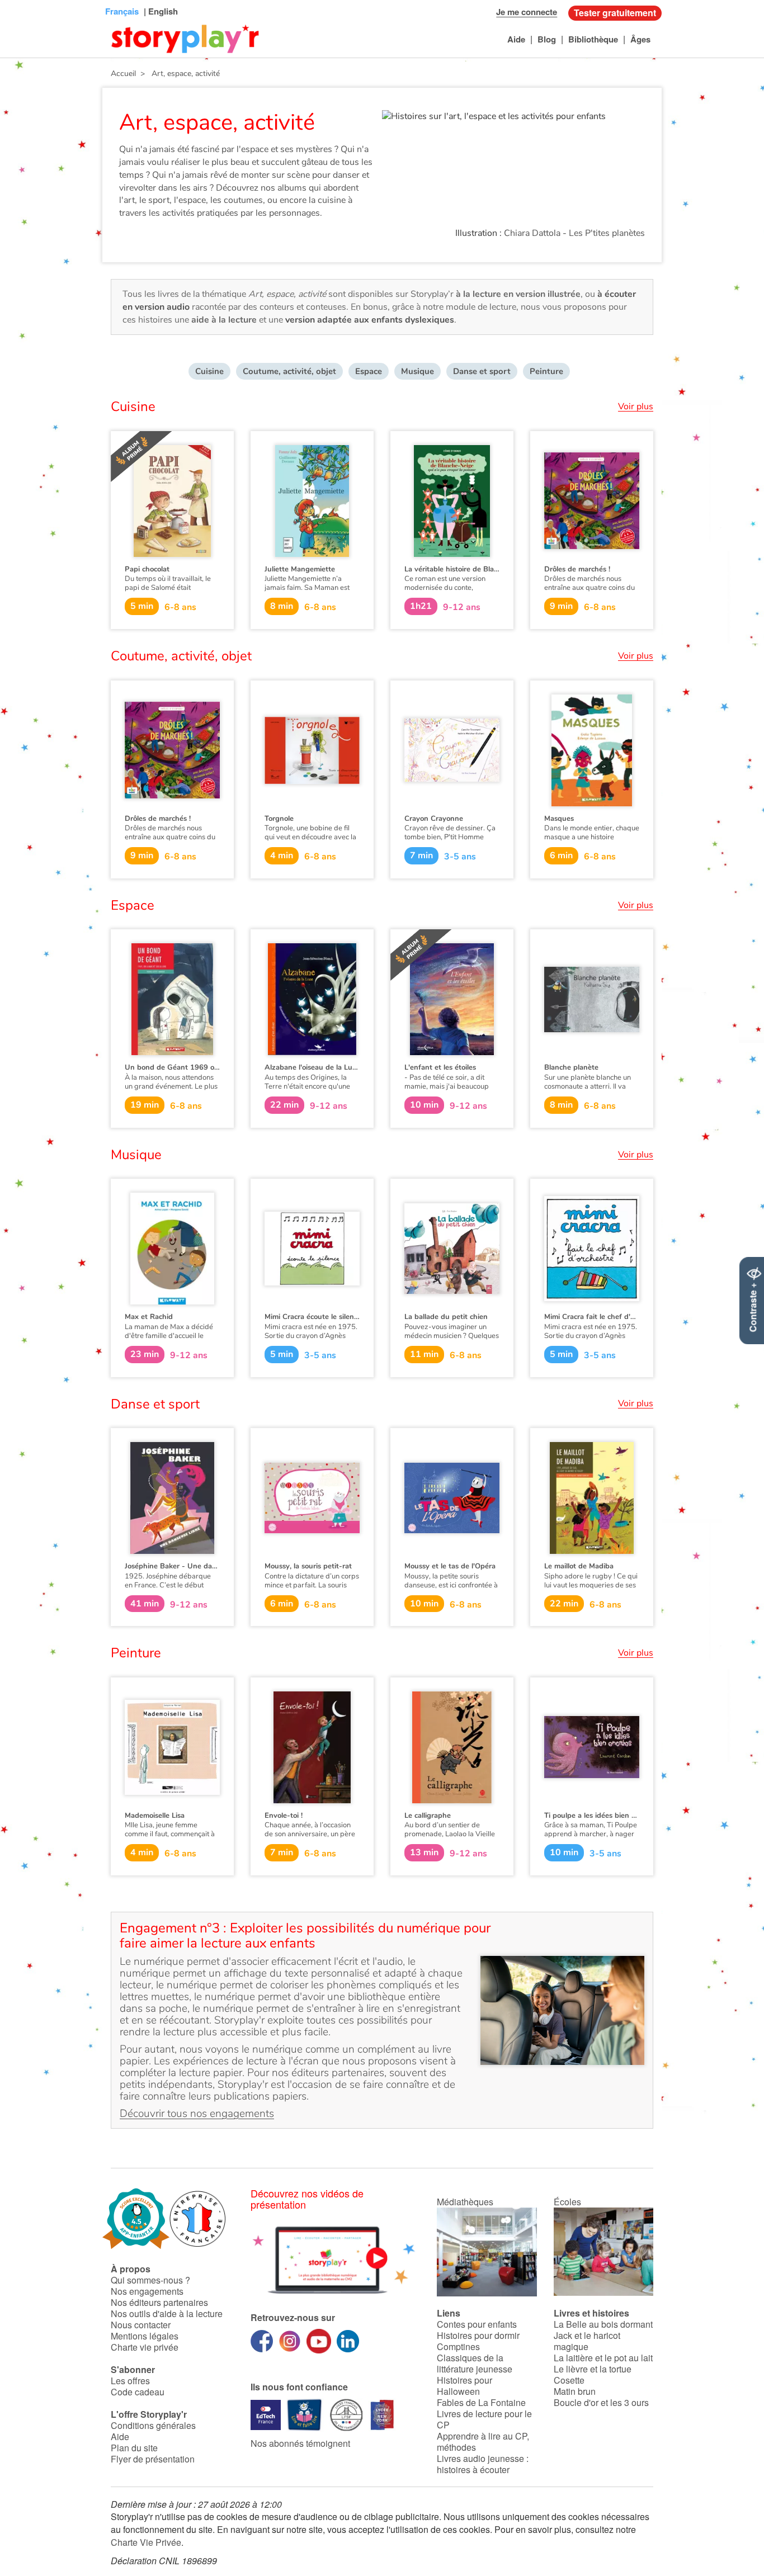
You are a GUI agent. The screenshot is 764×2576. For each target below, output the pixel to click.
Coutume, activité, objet (289, 371)
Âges (640, 39)
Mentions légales (145, 2336)
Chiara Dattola (532, 233)
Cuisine (209, 371)
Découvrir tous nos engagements (197, 2114)
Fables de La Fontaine (481, 2402)
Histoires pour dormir (478, 2335)
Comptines (458, 2346)
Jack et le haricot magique (587, 2341)
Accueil (123, 74)
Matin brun (575, 2391)
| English (160, 11)
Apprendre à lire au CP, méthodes (483, 2442)
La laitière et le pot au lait (603, 2358)
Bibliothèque (593, 39)
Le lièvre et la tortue (593, 2369)
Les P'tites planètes (607, 233)
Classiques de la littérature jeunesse (475, 2363)
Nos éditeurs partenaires (159, 2302)
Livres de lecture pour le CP (484, 2419)
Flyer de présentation (153, 2459)
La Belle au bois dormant (603, 2324)
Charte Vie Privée (146, 2542)
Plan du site (134, 2448)
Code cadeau (138, 2392)
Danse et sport (482, 371)
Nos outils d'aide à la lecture (167, 2313)
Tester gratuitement (615, 13)
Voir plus (636, 407)
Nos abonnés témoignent (300, 2443)
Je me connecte (527, 12)
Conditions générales (153, 2425)
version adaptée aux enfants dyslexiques (370, 320)
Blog (547, 39)
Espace (369, 371)
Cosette (569, 2380)
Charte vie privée (145, 2347)
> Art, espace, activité (178, 74)
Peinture (546, 371)
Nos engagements (147, 2291)
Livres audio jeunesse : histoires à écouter (483, 2464)
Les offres (130, 2381)
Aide (516, 39)
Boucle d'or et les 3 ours (601, 2402)
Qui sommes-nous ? (150, 2280)
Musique (418, 371)
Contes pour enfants (477, 2324)
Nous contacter (141, 2325)
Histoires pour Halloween (464, 2386)
